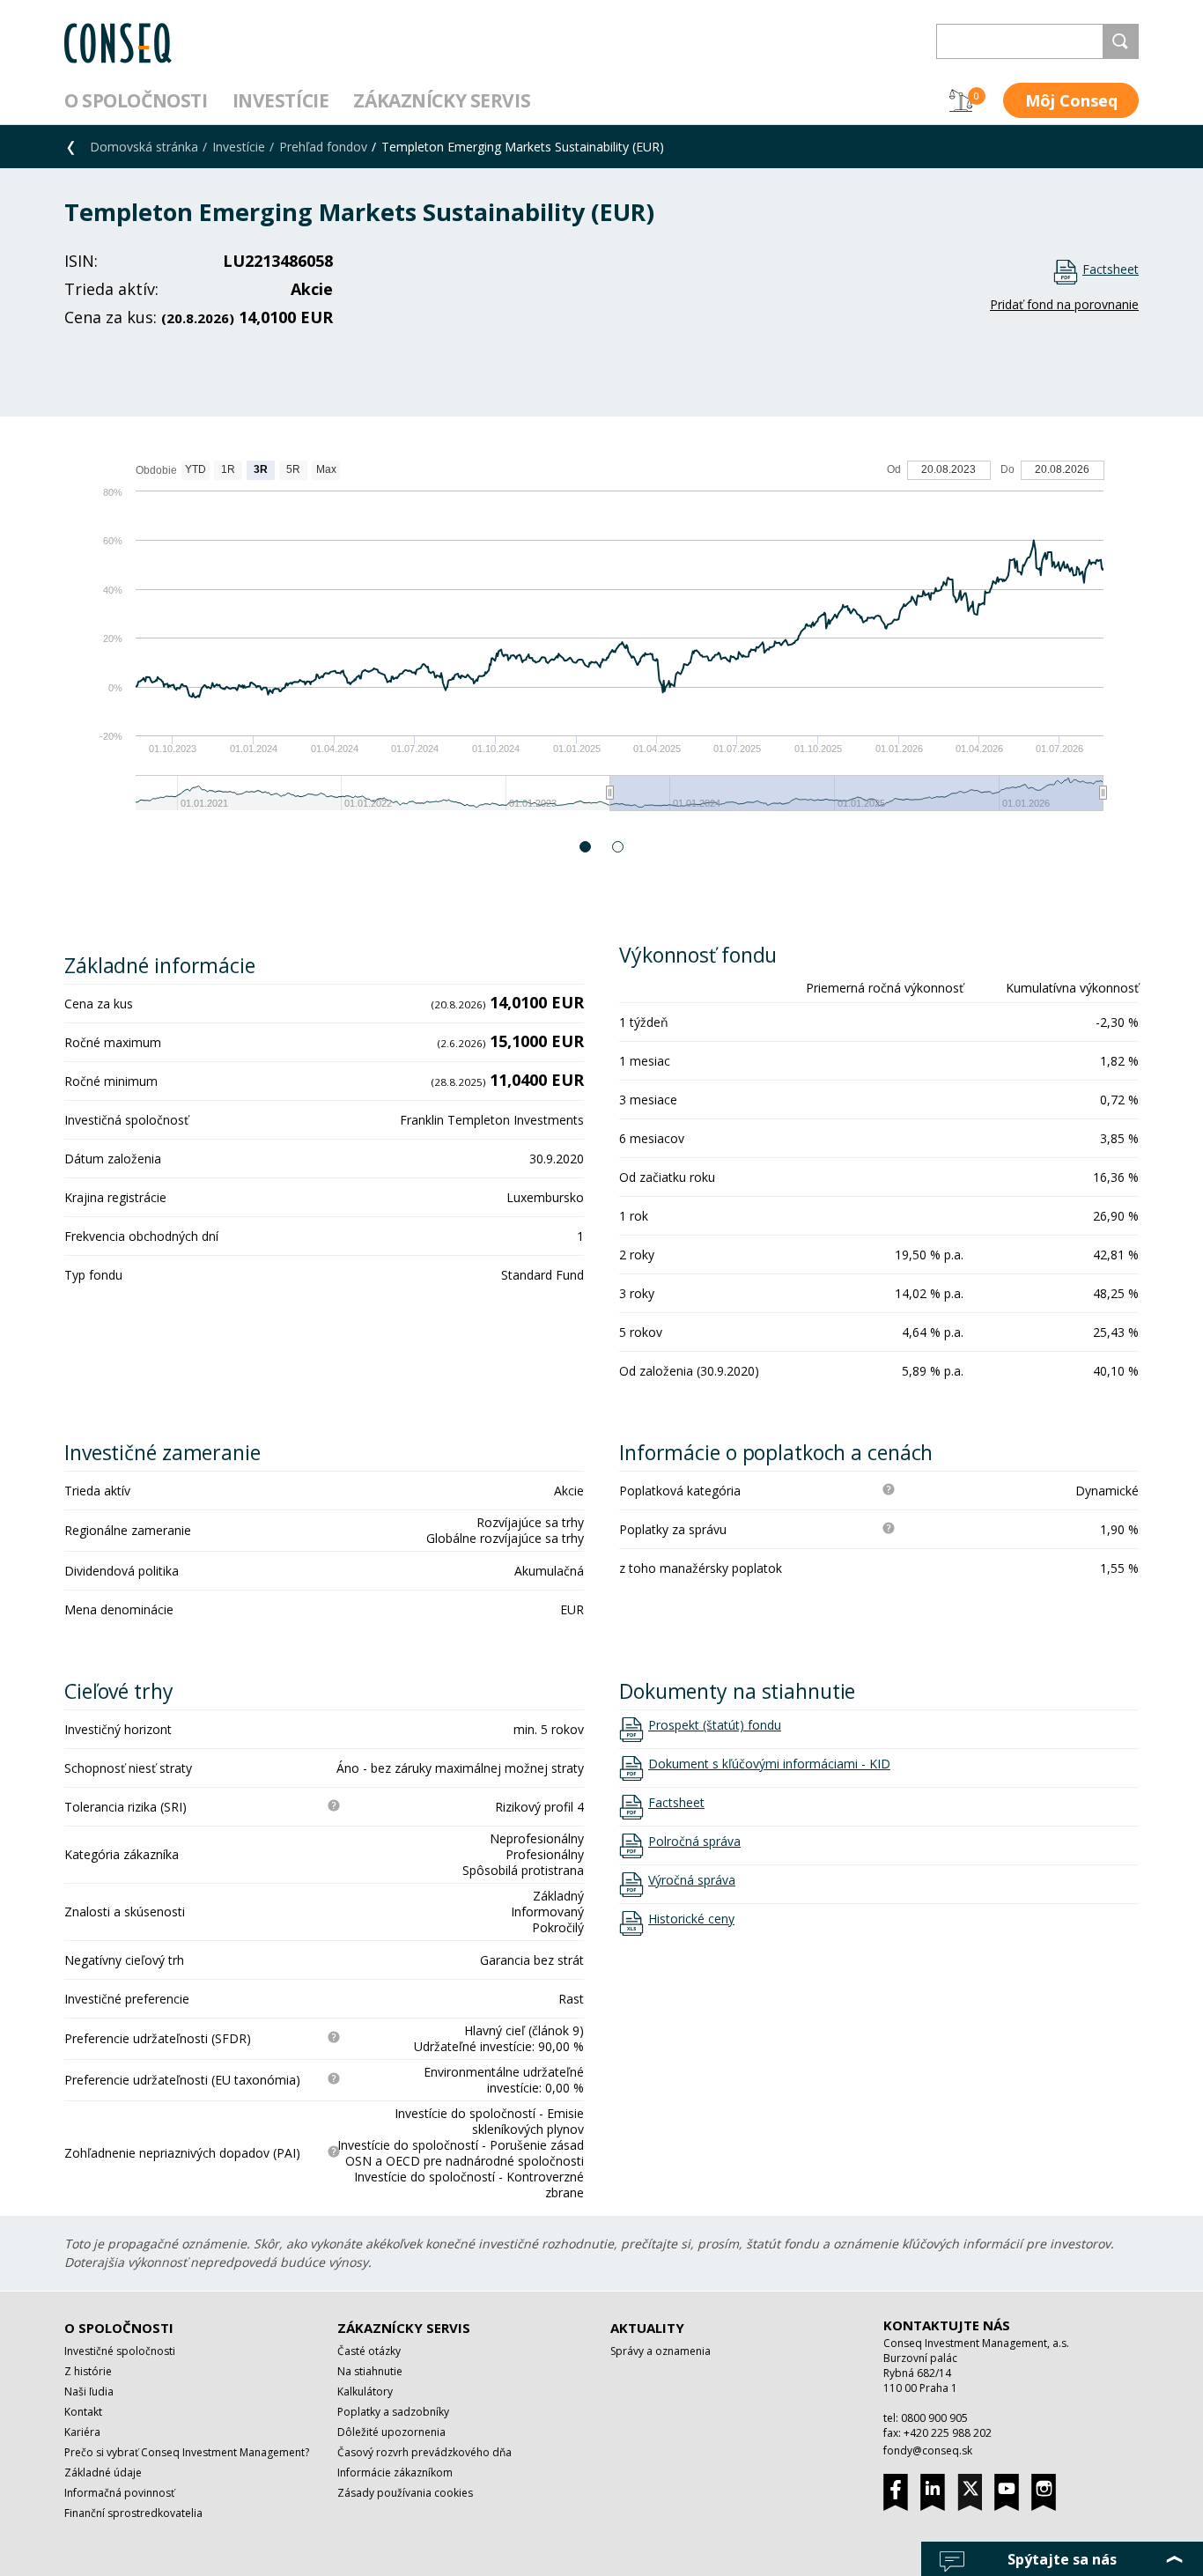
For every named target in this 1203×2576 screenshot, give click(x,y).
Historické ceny (691, 1919)
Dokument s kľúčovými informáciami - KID (769, 1764)
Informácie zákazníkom (395, 2473)
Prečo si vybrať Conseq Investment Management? (187, 2452)
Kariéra (82, 2432)
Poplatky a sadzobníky (393, 2412)
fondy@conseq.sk (928, 2451)
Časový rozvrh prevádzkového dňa (424, 2452)
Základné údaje (103, 2473)
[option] (601, 644)
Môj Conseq (1071, 100)
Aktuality (647, 2328)
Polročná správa (694, 1842)
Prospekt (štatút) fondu (715, 1725)
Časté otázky (369, 2351)
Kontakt (83, 2412)
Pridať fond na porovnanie (1064, 304)
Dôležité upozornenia (391, 2432)
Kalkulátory (365, 2391)
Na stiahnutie (370, 2371)
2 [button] (619, 847)
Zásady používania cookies (405, 2493)
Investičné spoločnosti (120, 2351)
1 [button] (586, 847)
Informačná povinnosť (119, 2493)
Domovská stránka (144, 147)
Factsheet (1111, 269)
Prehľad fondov (323, 147)
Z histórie (88, 2371)
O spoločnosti (136, 100)
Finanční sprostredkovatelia (133, 2513)
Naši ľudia (89, 2391)
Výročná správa (692, 1880)
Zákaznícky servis (442, 100)
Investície (281, 100)
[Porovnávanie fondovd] (961, 100)
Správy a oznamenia (661, 2351)
